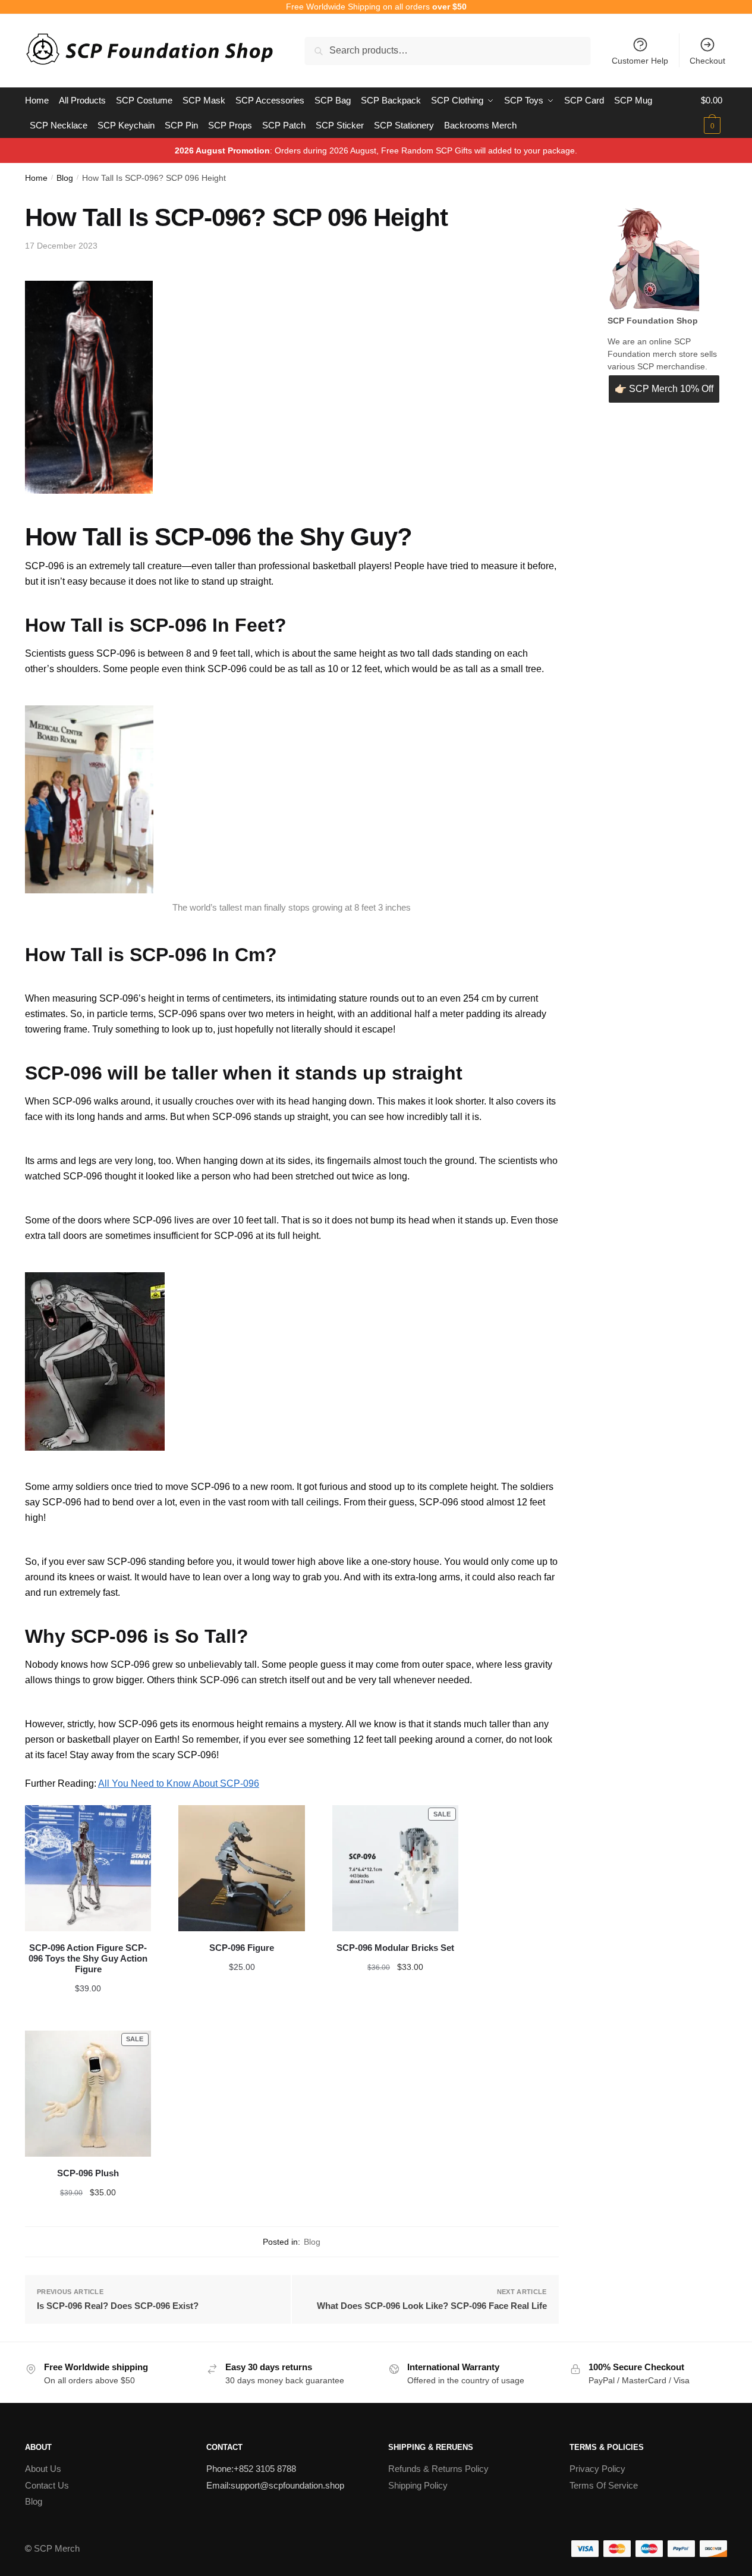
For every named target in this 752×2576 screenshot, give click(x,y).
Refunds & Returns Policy (438, 2469)
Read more (395, 1990)
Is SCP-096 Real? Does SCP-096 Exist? (118, 2306)
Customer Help (640, 61)
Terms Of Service (604, 2485)
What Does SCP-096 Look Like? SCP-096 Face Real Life (432, 2306)
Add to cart (88, 1990)
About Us (43, 2469)
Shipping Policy (418, 2485)
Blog (65, 178)
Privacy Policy (597, 2469)
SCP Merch (57, 2548)
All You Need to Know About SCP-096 (179, 1783)
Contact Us (47, 2485)
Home (36, 178)
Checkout (707, 61)
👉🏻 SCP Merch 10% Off (664, 389)
